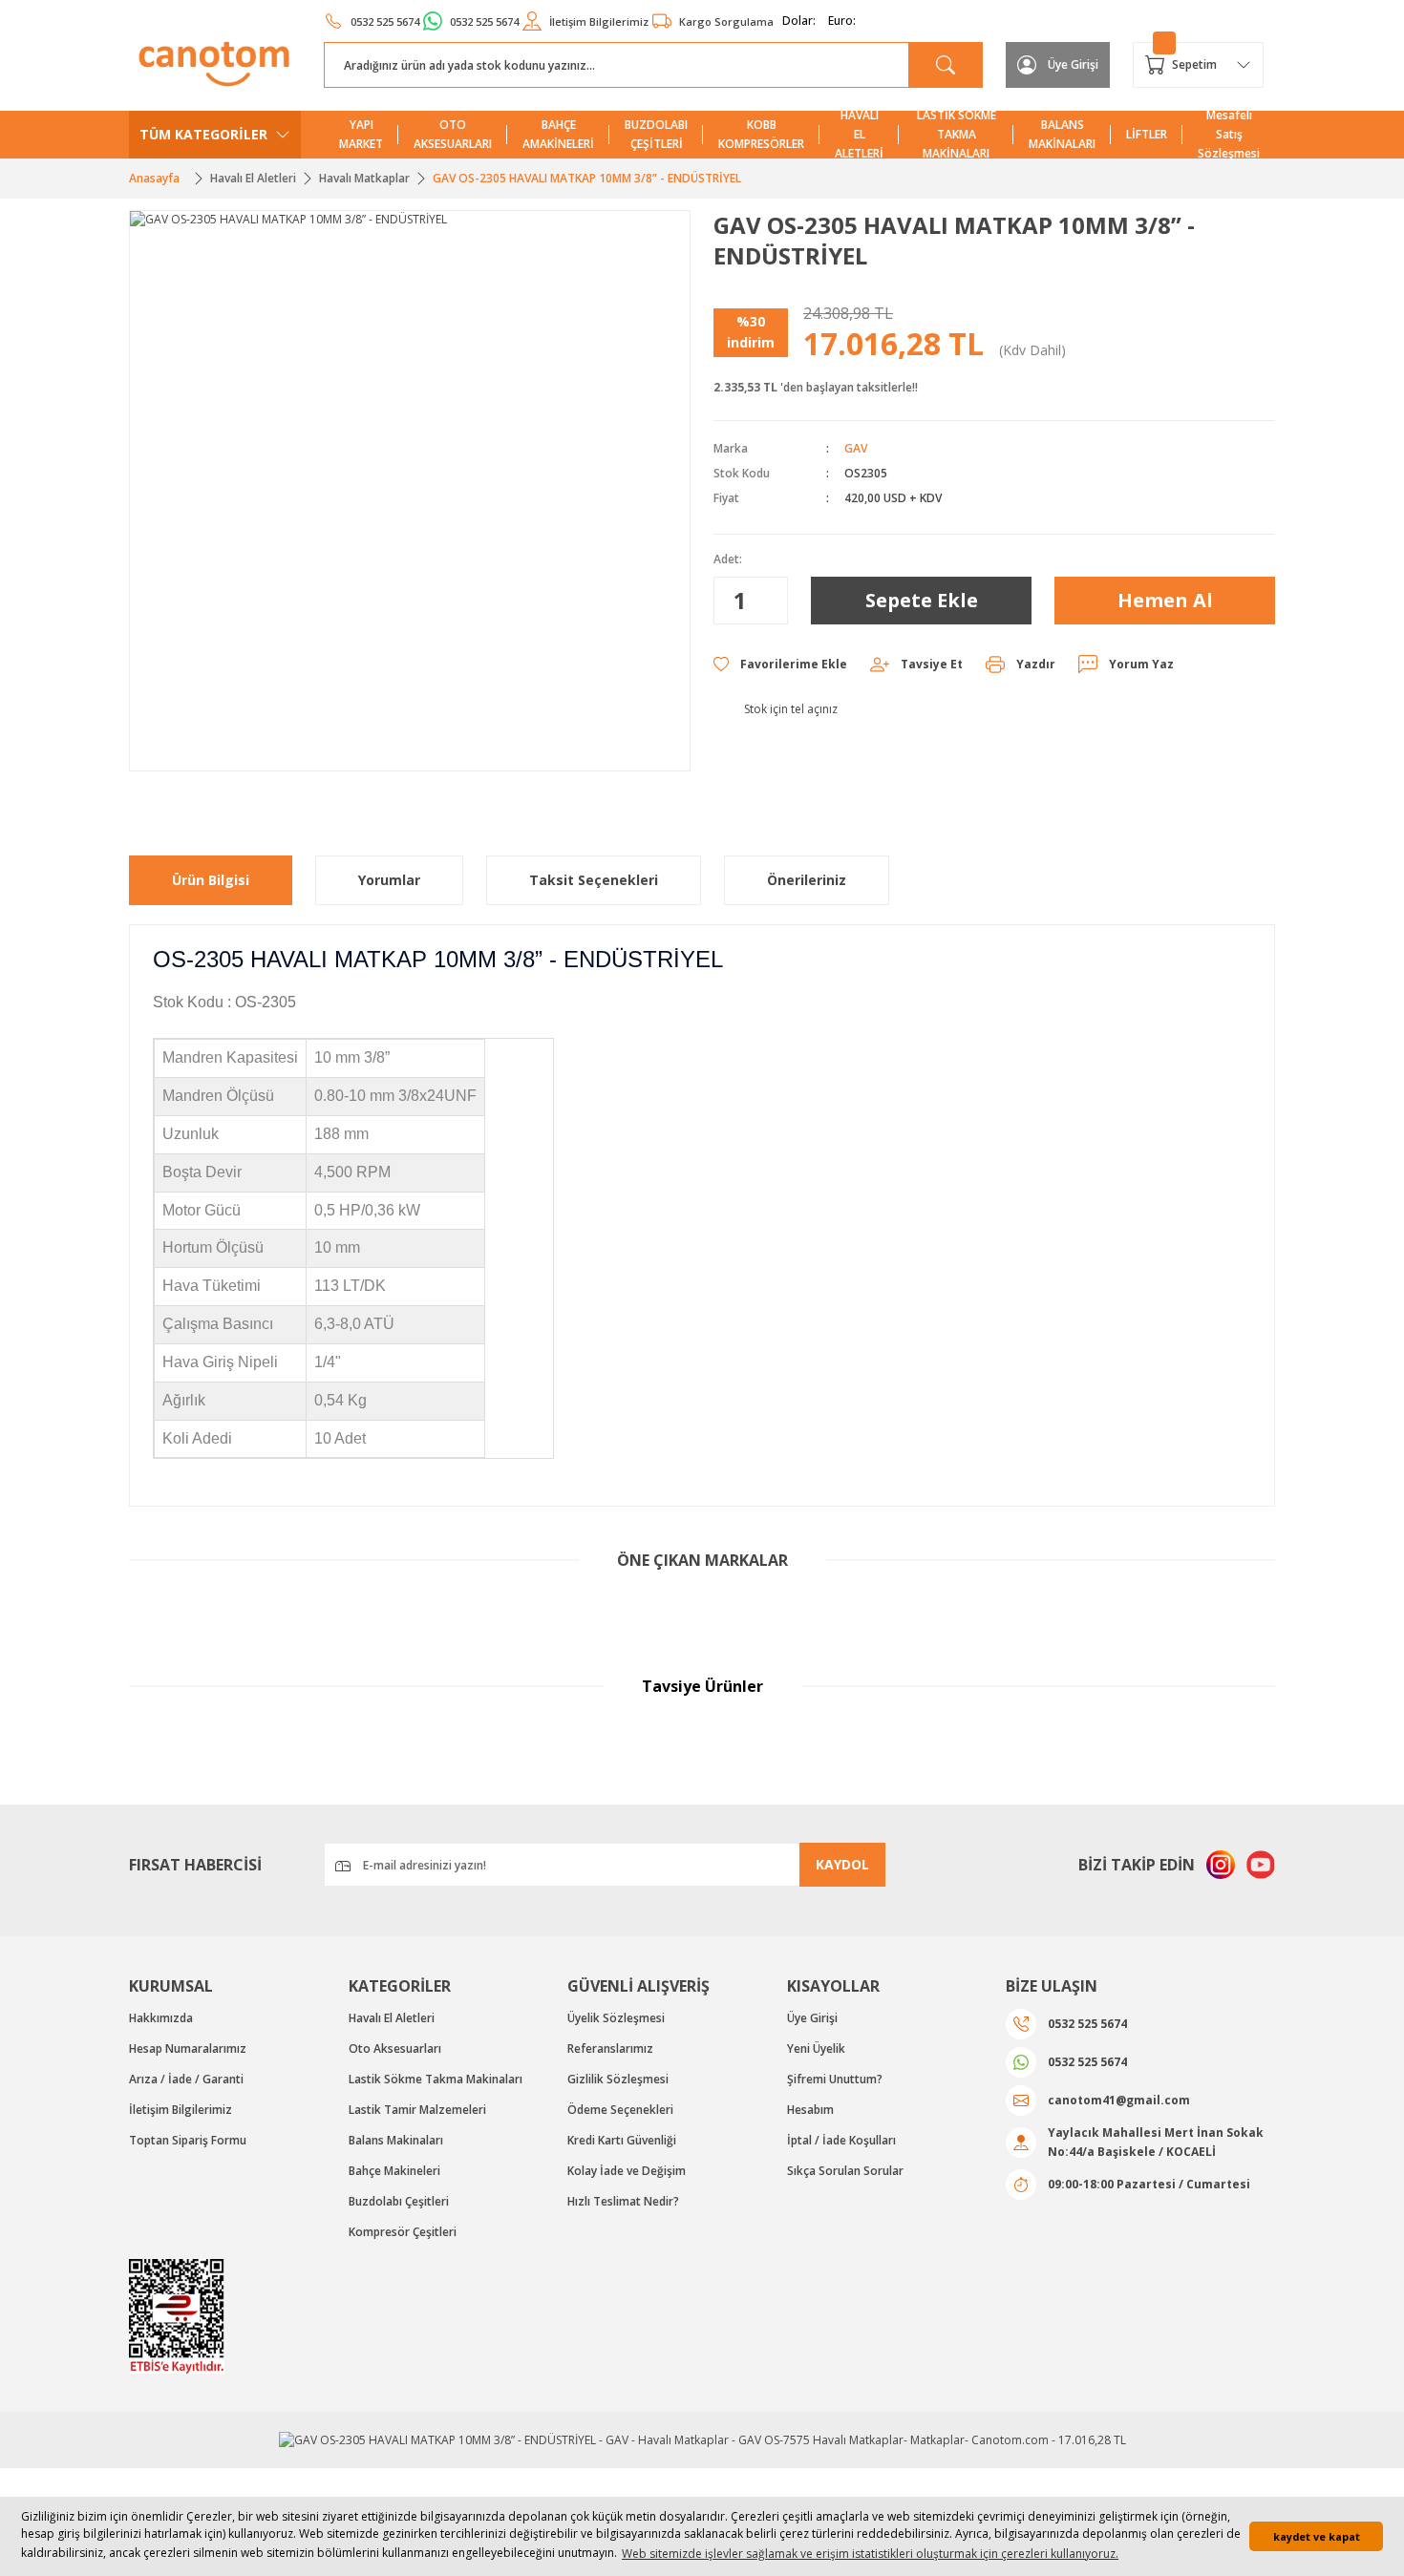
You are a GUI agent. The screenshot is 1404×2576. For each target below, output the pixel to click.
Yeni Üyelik (816, 2048)
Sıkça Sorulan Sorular (845, 2171)
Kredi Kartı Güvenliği (622, 2140)
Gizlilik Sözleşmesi (618, 2079)
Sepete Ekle (922, 600)
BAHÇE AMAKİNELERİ (558, 134)
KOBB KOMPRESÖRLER (761, 134)
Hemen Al (1165, 600)
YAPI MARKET (361, 134)
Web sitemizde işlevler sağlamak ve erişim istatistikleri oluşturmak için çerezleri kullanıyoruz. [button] (870, 2554)
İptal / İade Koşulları (841, 2140)
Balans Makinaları (396, 2140)
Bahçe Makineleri (394, 2171)
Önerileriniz (807, 880)
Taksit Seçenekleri (594, 880)
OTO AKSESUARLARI (453, 134)
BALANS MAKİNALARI (1062, 134)
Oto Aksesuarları (395, 2048)
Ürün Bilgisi (211, 880)
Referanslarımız (610, 2048)
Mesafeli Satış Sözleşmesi (1229, 135)
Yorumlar (389, 880)
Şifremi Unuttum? (835, 2079)
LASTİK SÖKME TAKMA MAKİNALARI (957, 135)
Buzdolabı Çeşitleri (399, 2201)
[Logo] (215, 64)
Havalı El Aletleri (392, 2018)
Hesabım (810, 2110)
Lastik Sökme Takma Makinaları (436, 2079)
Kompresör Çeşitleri (403, 2232)
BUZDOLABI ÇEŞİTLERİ (656, 134)
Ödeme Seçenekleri (620, 2110)
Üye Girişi (812, 2018)
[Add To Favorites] (780, 665)
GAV (856, 448)
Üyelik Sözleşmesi (616, 2018)
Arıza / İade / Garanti (186, 2079)
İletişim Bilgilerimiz (181, 2110)
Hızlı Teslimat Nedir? (623, 2201)
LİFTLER (1147, 134)
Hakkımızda (161, 2018)
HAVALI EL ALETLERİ (859, 135)
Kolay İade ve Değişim (627, 2171)
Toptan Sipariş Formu (188, 2140)
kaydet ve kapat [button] (1317, 2536)
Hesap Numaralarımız (188, 2048)
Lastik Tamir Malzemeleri (417, 2110)
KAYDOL (842, 1864)
